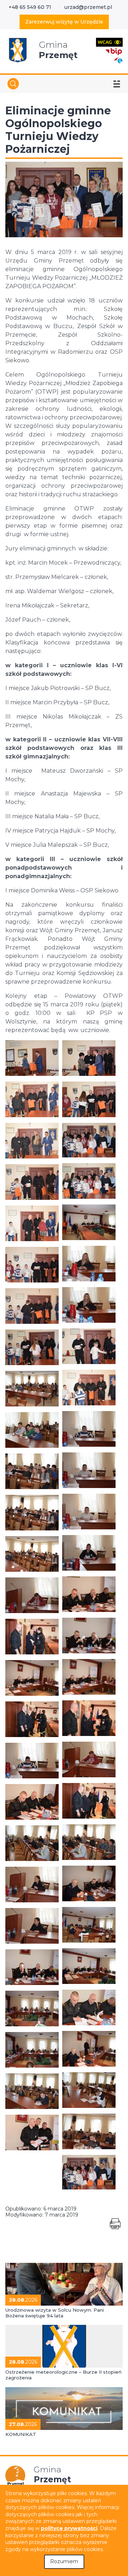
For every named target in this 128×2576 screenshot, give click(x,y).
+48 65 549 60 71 (30, 7)
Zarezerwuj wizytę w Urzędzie (64, 22)
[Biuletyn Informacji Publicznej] (114, 51)
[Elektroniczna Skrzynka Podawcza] (118, 60)
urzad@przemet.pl (88, 7)
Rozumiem (64, 2561)
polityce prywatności (69, 2528)
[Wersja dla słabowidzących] (109, 42)
